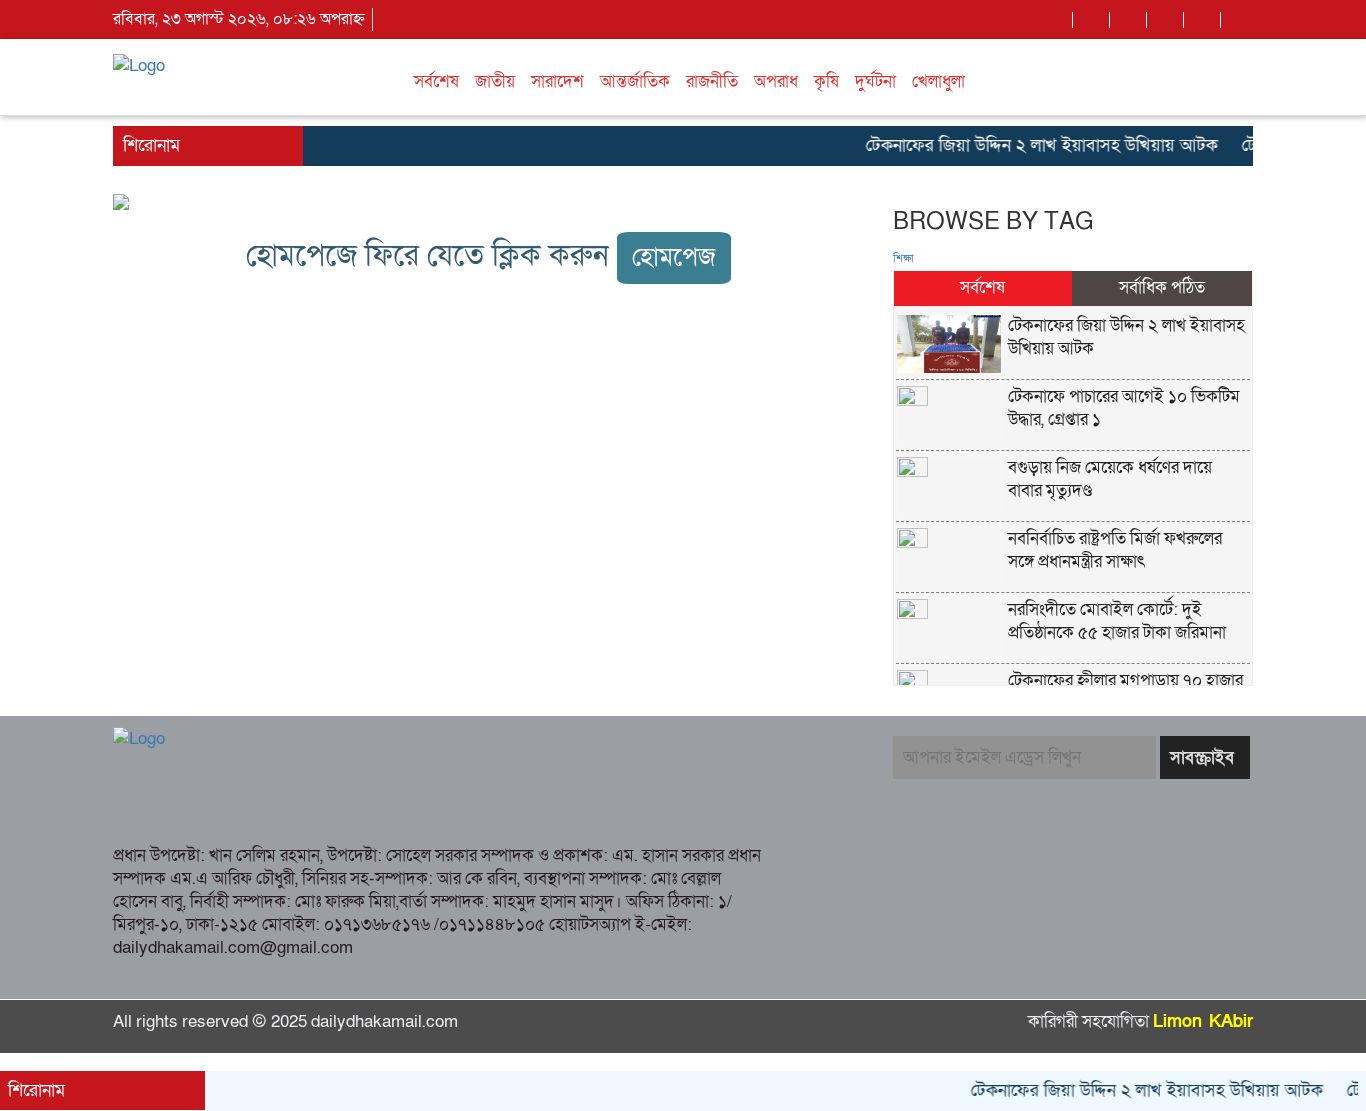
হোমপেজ (674, 257)
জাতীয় (495, 81)
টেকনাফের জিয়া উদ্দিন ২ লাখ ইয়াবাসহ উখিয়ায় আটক (1030, 145)
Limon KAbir (1203, 1021)
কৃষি (826, 81)
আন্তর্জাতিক (635, 81)
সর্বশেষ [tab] (982, 287)
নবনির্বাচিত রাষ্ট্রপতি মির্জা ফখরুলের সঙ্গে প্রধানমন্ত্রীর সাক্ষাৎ (1115, 550)
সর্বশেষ (436, 81)
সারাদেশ (557, 81)
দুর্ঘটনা (875, 81)
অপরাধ (776, 81)
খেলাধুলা (938, 81)
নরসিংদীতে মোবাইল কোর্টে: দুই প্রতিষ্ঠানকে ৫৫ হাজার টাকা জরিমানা (1117, 621)
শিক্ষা (903, 259)
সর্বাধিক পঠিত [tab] (1162, 287)
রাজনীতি (712, 81)
